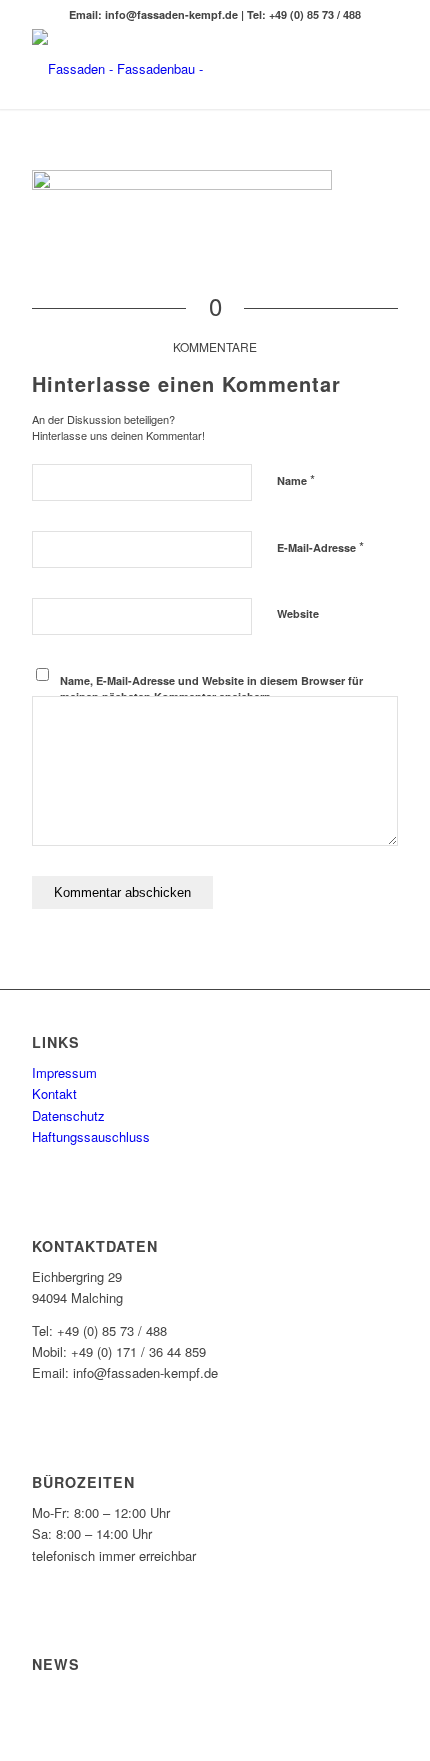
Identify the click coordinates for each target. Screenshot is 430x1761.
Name (296, 479)
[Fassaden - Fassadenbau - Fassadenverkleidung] (178, 69)
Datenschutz (68, 1115)
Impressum (64, 1072)
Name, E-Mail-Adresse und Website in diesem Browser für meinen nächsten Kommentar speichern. (211, 689)
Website (298, 613)
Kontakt (54, 1093)
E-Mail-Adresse (320, 546)
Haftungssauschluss (91, 1136)
